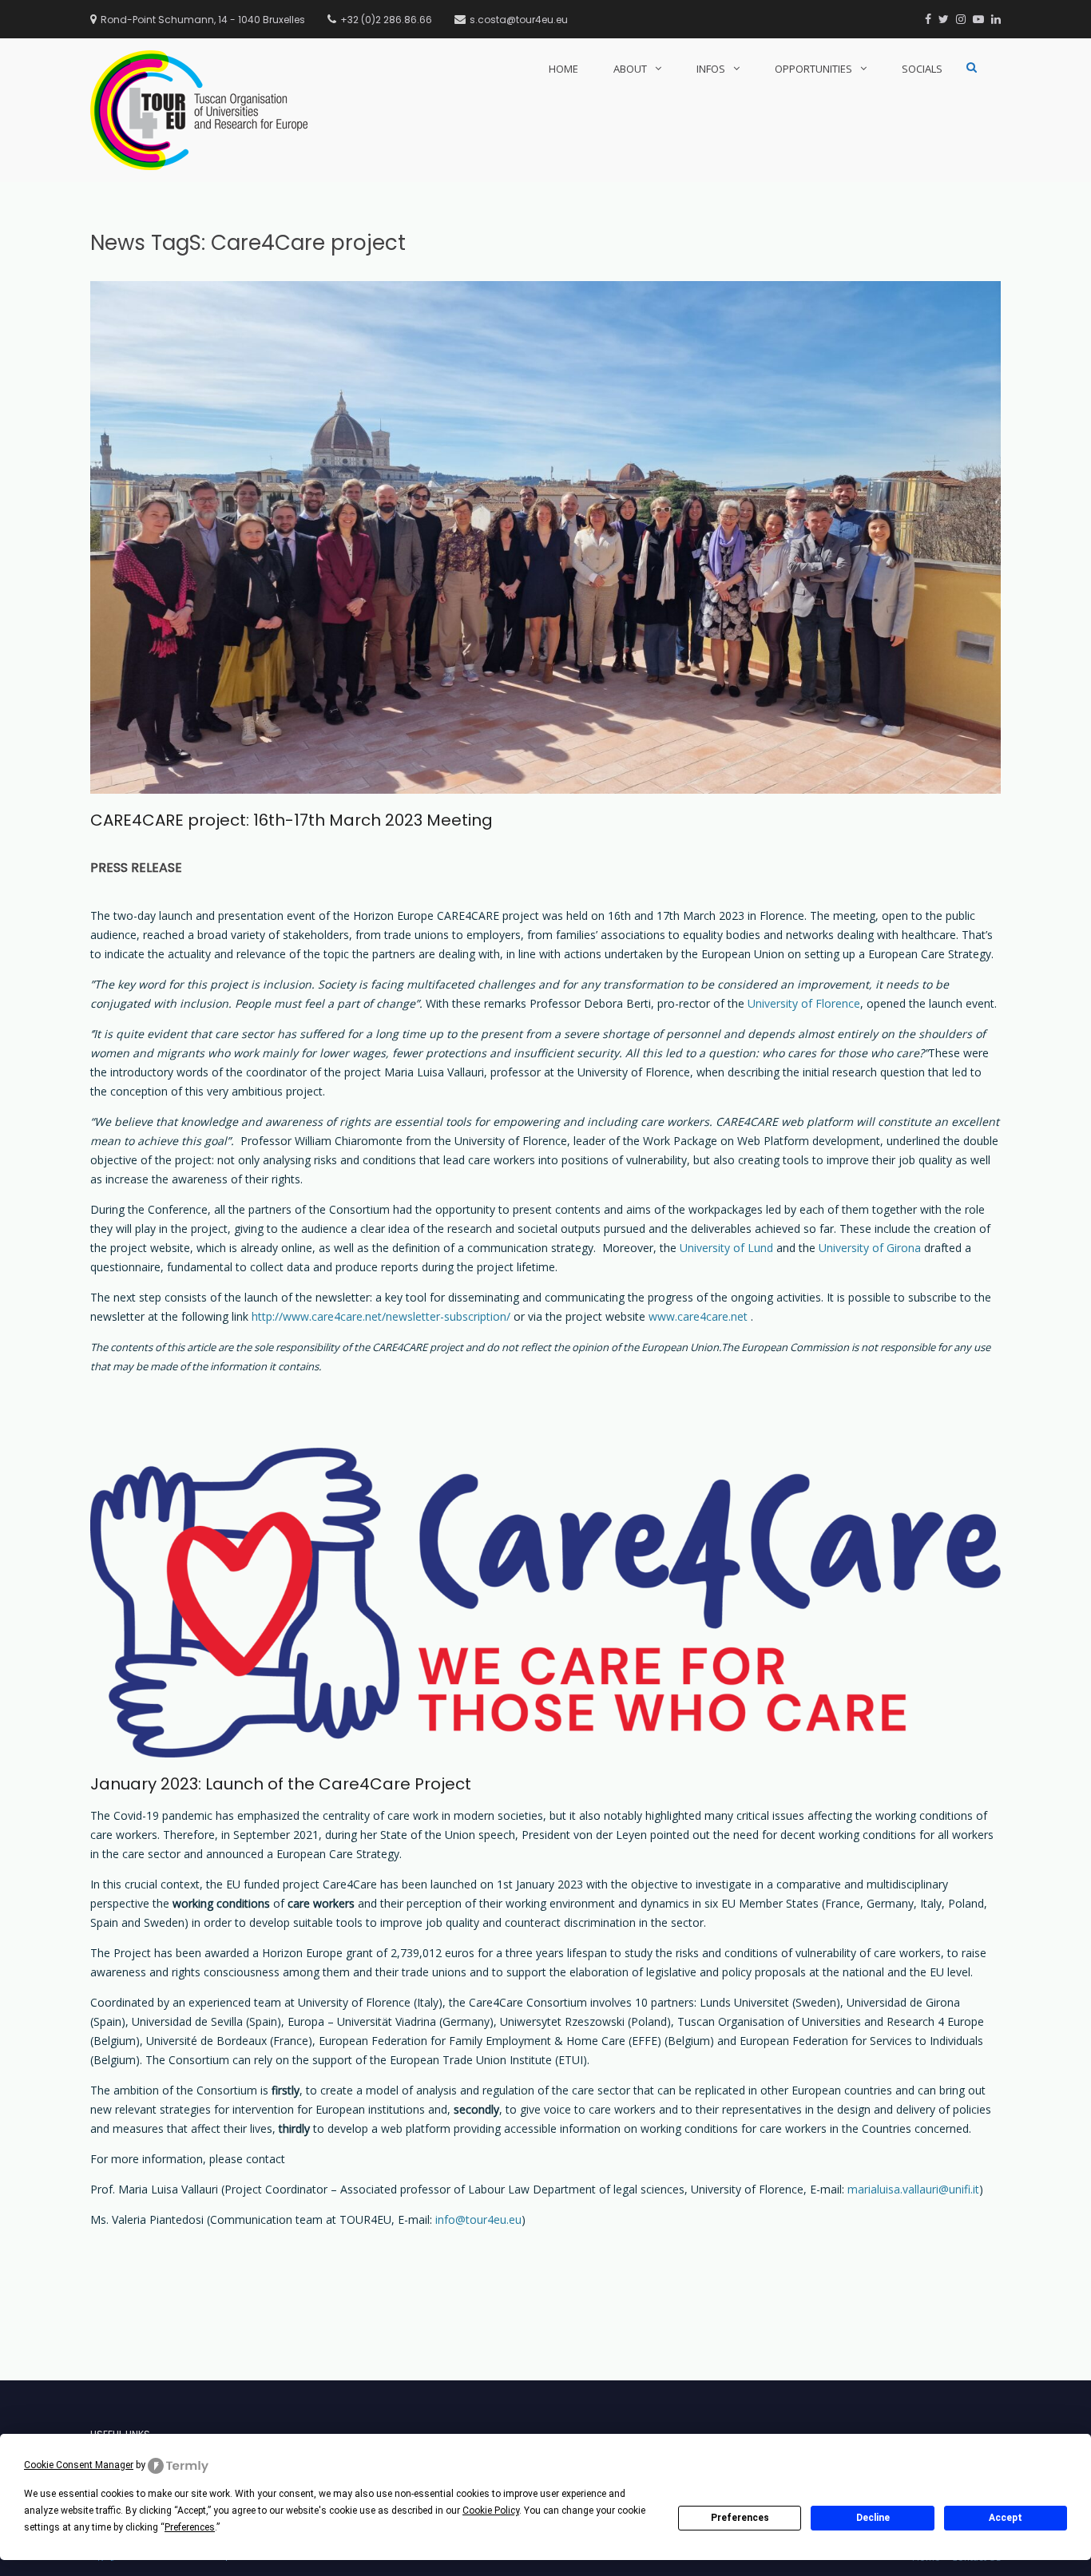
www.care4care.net (698, 1316)
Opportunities (813, 69)
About (630, 69)
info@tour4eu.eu (478, 2219)
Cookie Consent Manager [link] (79, 2465)
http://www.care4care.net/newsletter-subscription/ (381, 1316)
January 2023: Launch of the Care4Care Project (281, 1784)
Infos (711, 69)
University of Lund (726, 1248)
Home (563, 69)
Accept (1006, 2518)
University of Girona (870, 1248)
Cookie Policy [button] (491, 2511)
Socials (922, 69)
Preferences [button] (190, 2527)
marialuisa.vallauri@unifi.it (913, 2189)
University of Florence (804, 1003)
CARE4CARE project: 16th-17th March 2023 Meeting (292, 820)
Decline (873, 2518)
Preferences (740, 2518)
